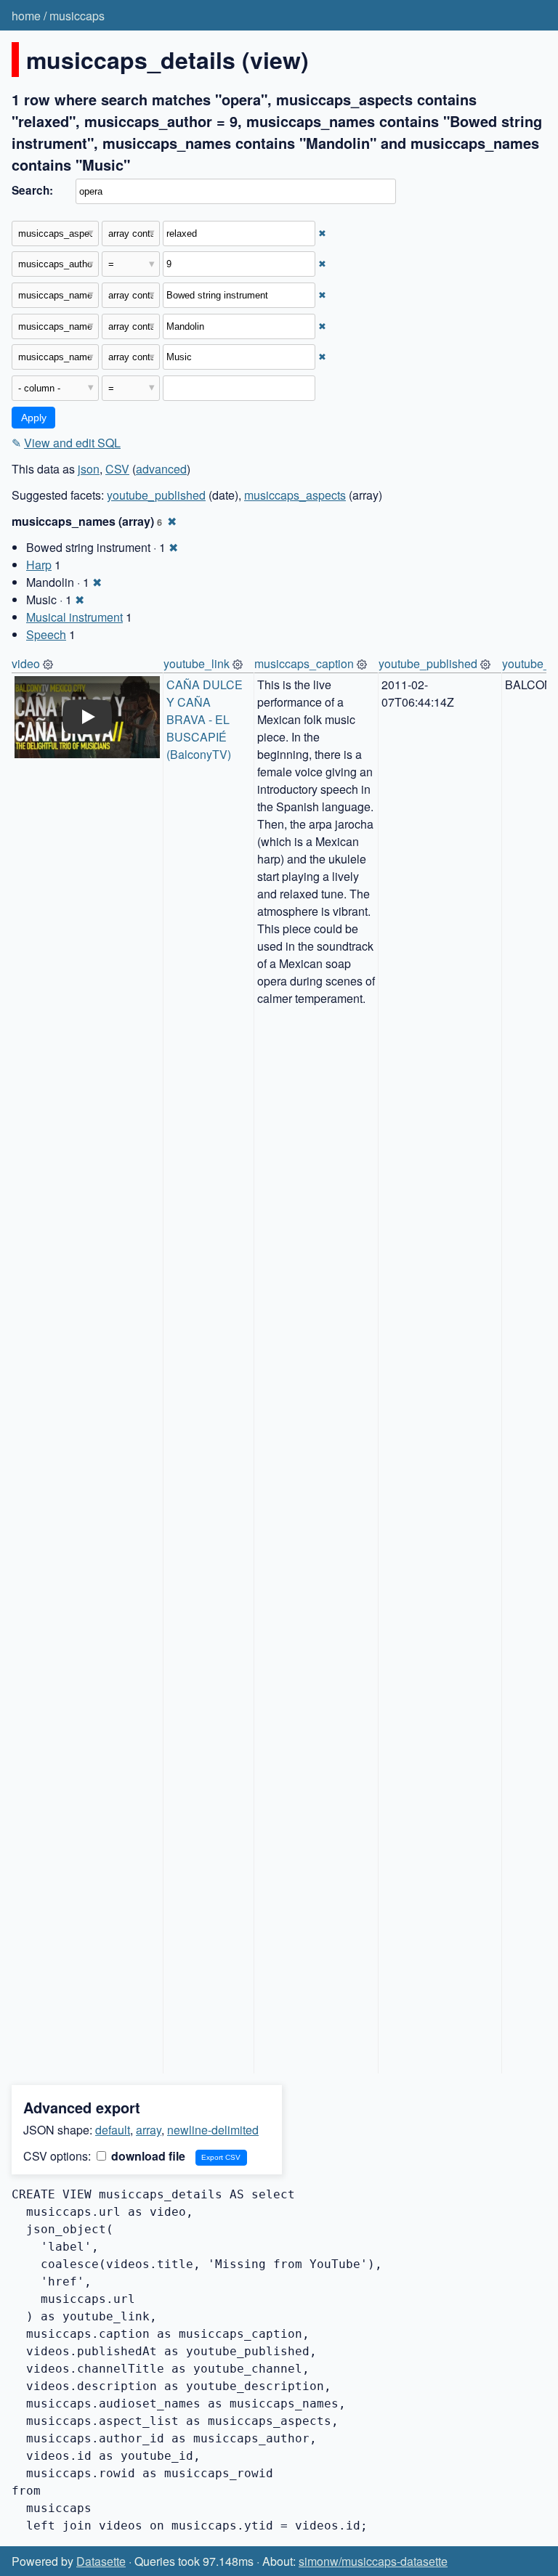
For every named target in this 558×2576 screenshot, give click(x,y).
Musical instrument (74, 617)
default (113, 2130)
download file (147, 2156)
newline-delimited (213, 2130)
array (149, 2130)
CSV (117, 469)
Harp (39, 565)
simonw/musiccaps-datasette (373, 2561)
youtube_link (197, 663)
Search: (32, 190)
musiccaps (77, 16)
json (89, 469)
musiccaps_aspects (295, 495)
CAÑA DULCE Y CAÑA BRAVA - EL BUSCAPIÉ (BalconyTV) (206, 719)
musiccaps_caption (304, 663)
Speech (46, 634)
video (26, 663)
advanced (161, 469)
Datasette (101, 2561)
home (26, 16)
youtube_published (156, 495)
